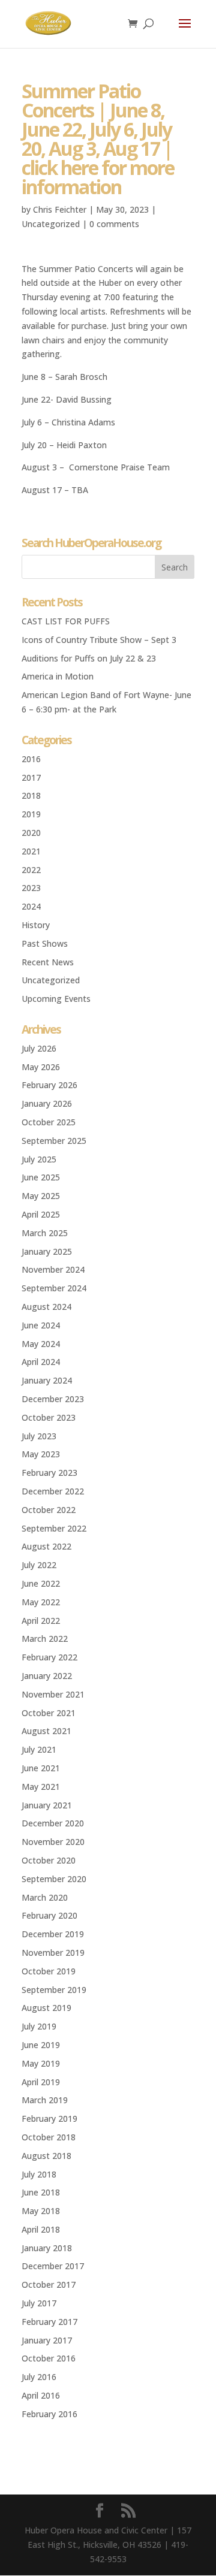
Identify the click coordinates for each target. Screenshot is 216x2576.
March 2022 (45, 1639)
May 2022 (41, 1602)
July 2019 (39, 2026)
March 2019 (45, 2100)
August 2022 (46, 1546)
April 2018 (41, 2229)
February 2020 (49, 1915)
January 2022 (47, 1676)
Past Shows (45, 943)
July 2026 (39, 1048)
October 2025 (49, 1122)
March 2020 (45, 1897)
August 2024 (46, 1307)
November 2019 (53, 1953)
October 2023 (49, 1417)
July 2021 (39, 1749)
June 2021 (41, 1768)
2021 (31, 851)
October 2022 (49, 1510)
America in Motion (58, 676)
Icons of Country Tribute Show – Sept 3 (99, 640)
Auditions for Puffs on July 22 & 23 (89, 658)
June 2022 (41, 1583)
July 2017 (39, 2303)
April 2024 (41, 1362)
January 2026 (47, 1103)
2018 (31, 795)
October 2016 (49, 2358)
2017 (31, 777)
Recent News (48, 962)
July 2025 (39, 1159)
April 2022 (41, 1621)
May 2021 (41, 1787)
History (36, 925)
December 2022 (53, 1491)
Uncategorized (51, 224)
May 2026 (41, 1067)
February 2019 (49, 2119)
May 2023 (41, 1454)
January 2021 (47, 1805)
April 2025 (41, 1214)
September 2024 (54, 1288)
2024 (31, 906)
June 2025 (41, 1177)
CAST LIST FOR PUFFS (66, 621)
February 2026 (49, 1085)
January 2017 (47, 2340)
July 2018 (39, 2174)
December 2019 (53, 1934)
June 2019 (41, 2045)
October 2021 (49, 1713)
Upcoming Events (56, 999)
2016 (31, 759)
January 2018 (47, 2248)
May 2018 (41, 2211)
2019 (31, 814)
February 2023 (49, 1473)
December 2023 (53, 1399)
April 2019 (41, 2082)
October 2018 (49, 2137)
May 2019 (41, 2063)
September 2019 (54, 1990)
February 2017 (49, 2322)
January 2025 (47, 1251)
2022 (31, 870)
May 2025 (41, 1196)
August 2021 (46, 1731)
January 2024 (47, 1380)
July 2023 (39, 1436)
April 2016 (41, 2395)
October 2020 (49, 1860)
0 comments (114, 224)
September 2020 (54, 1879)
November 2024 (53, 1269)
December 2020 (53, 1823)
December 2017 (53, 2266)
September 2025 (54, 1141)
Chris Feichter (60, 209)
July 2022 (39, 1565)
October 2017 (49, 2284)
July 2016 (39, 2377)
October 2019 (49, 1971)
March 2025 (45, 1233)
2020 (31, 833)
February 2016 (49, 2414)
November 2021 (53, 1694)
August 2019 (46, 2008)
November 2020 (53, 1842)
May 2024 (41, 1344)
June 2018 (41, 2192)
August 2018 (46, 2156)
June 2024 (41, 1325)
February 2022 (49, 1657)
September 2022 (54, 1528)
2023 (31, 888)
